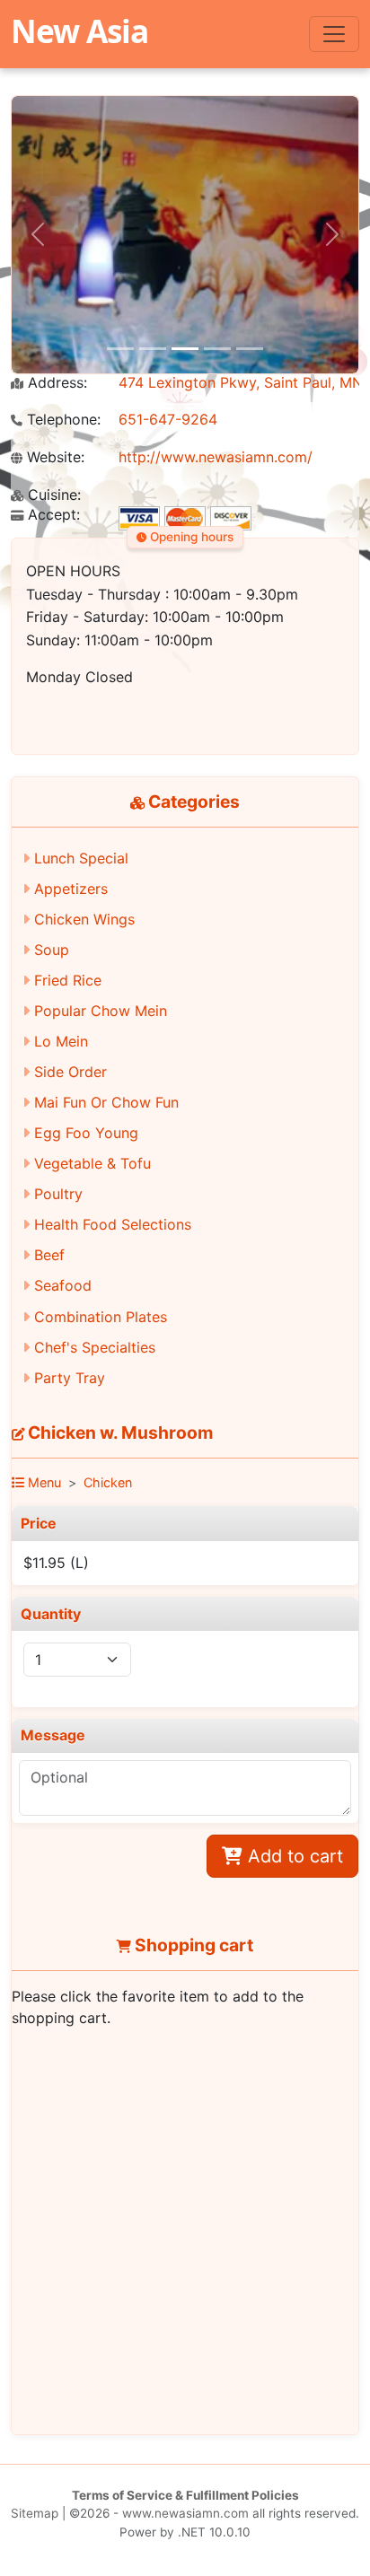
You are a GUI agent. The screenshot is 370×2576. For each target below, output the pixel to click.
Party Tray (70, 1378)
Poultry (58, 1194)
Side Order (70, 1072)
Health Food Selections (113, 1224)
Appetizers (71, 889)
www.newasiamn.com (185, 2513)
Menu (43, 1482)
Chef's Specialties (95, 1347)
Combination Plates (101, 1317)
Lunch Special (81, 858)
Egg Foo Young (86, 1133)
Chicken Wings (84, 919)
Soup (52, 950)
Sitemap (35, 2513)
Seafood (63, 1285)
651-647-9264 (168, 419)
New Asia (79, 31)
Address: (55, 383)
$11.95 (56, 1563)
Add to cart (293, 1856)
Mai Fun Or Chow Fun (106, 1102)
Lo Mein (61, 1041)
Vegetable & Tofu (92, 1163)
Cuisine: (52, 495)
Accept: (52, 515)
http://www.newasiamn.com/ (216, 457)
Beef (49, 1255)
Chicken (108, 1482)
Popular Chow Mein (101, 1011)
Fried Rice (68, 980)
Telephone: (62, 420)
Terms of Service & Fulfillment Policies (185, 2495)
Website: (53, 457)
